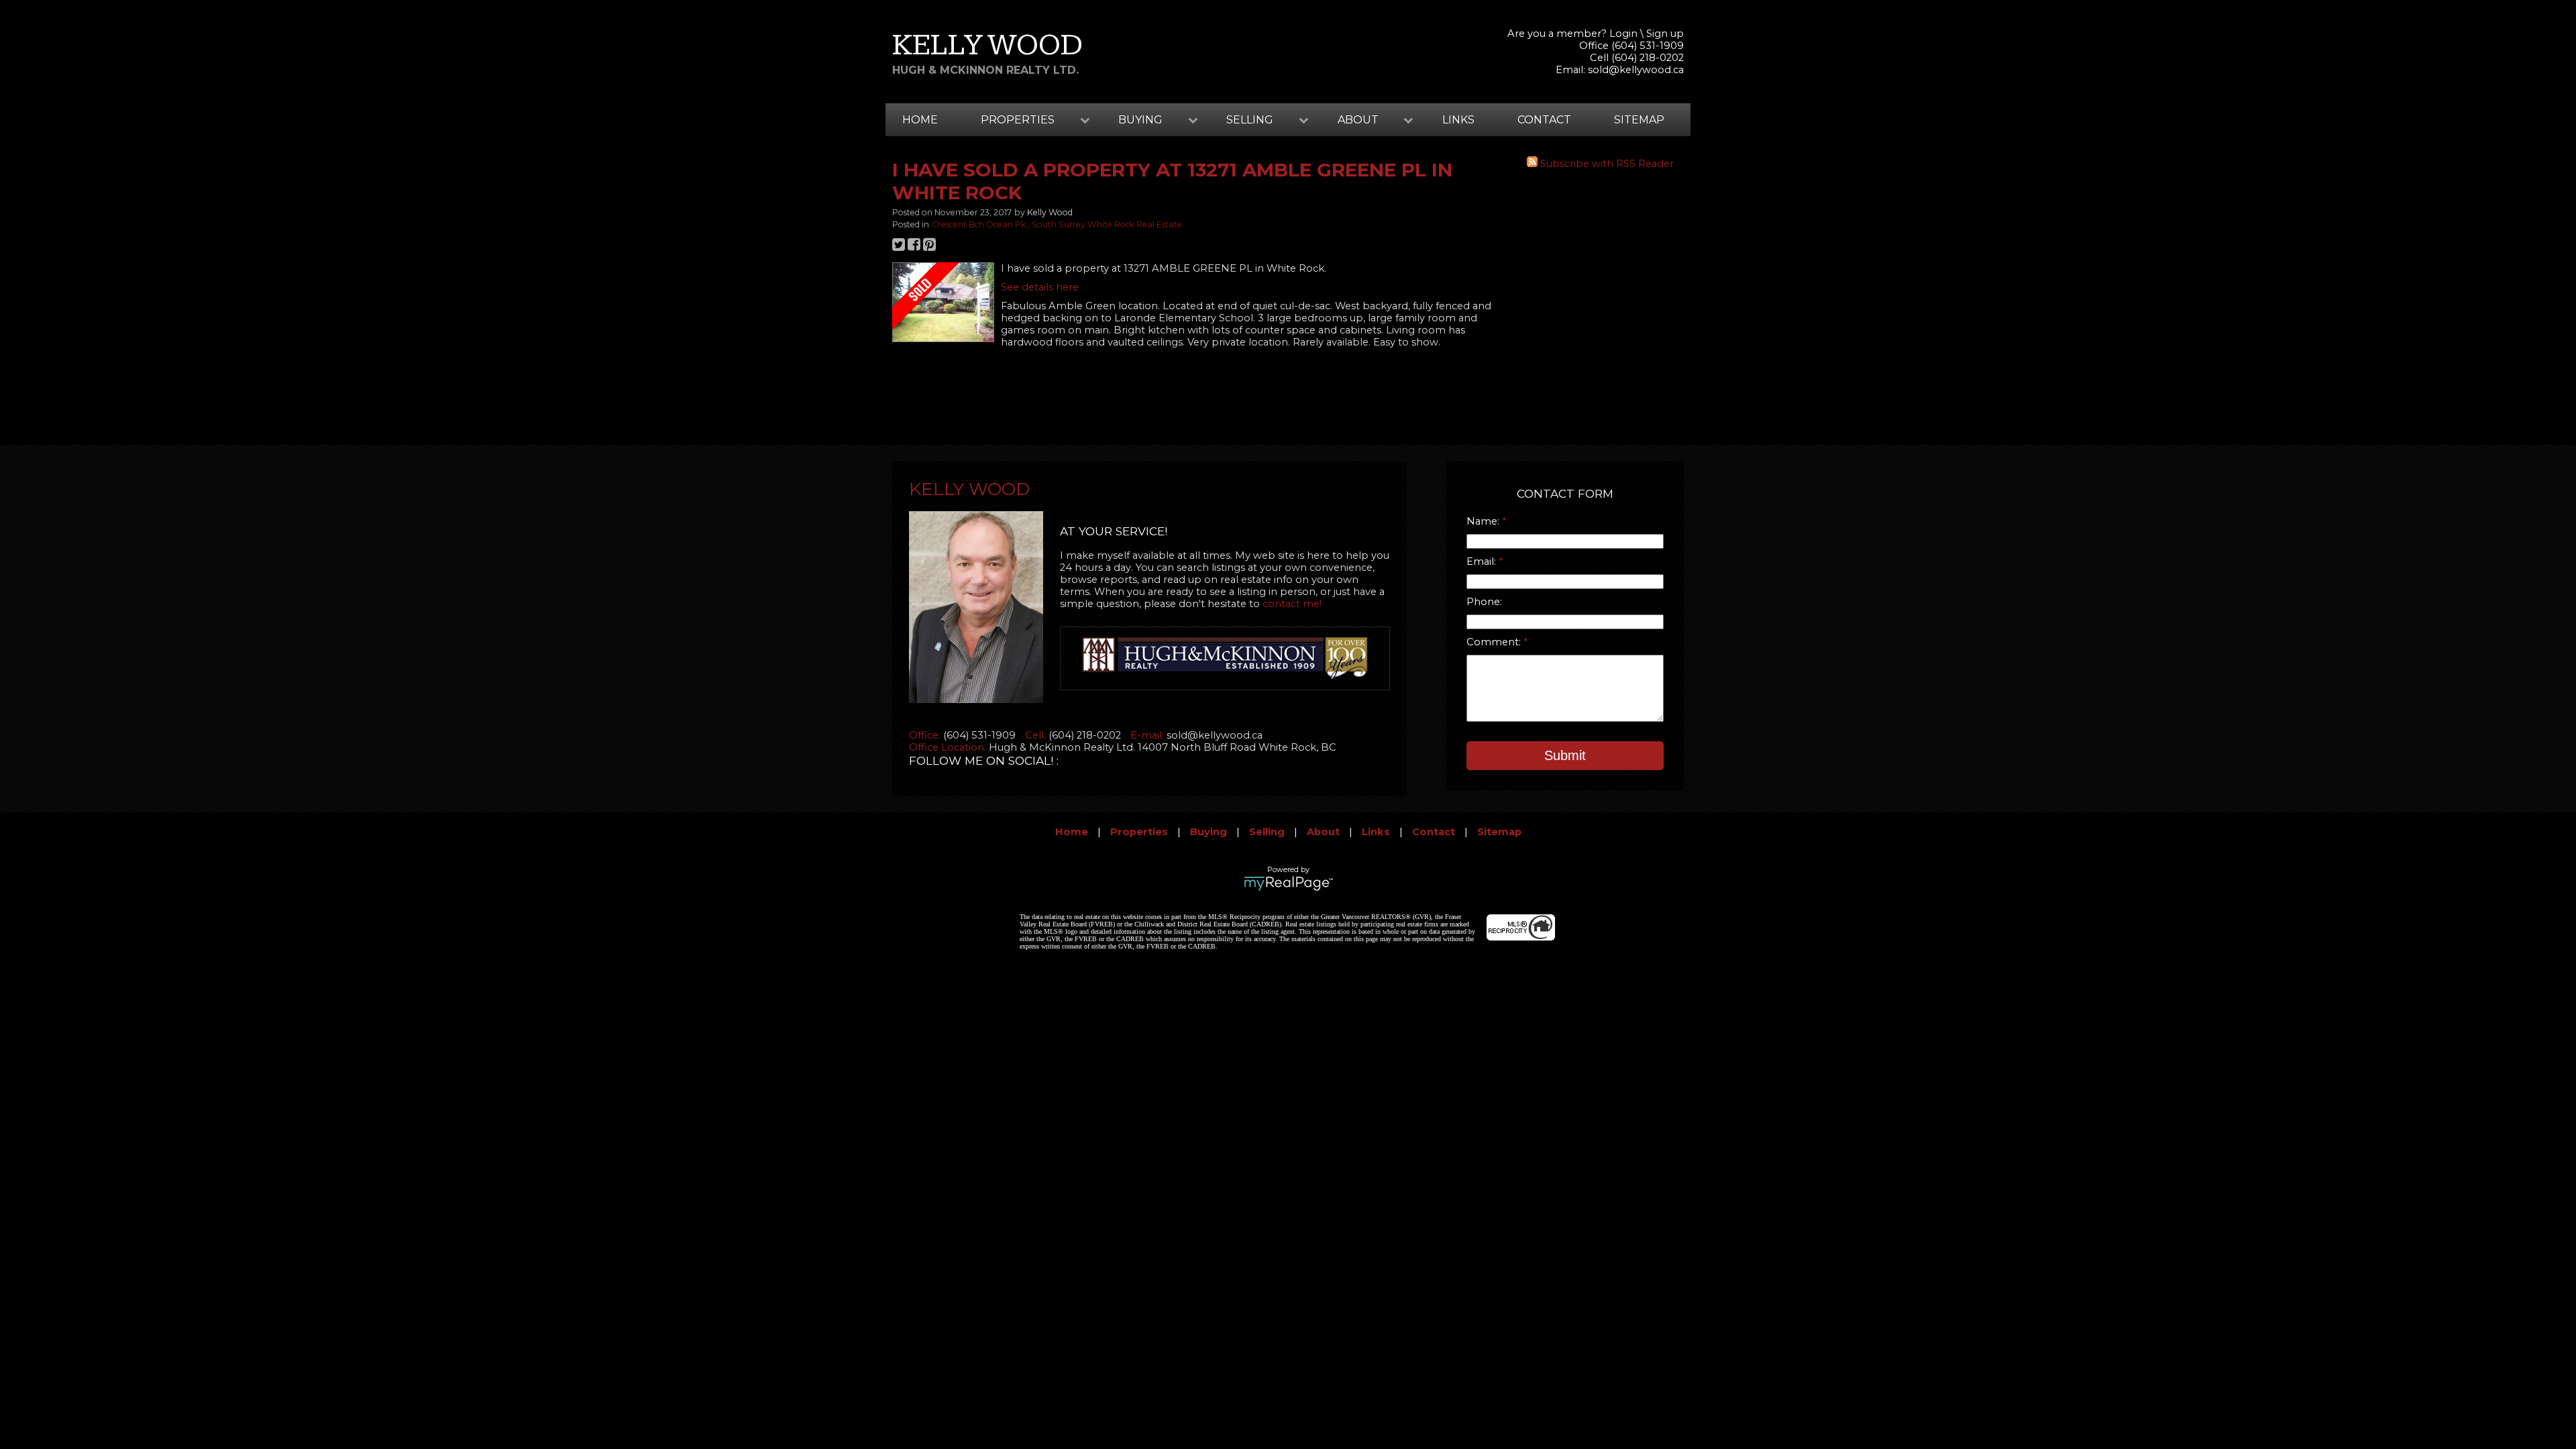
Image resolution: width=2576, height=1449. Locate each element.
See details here (1040, 287)
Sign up (1665, 34)
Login (1623, 34)
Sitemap (1639, 120)
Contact (1544, 120)
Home (920, 120)
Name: (1484, 521)
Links (1458, 120)
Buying (1209, 832)
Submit (1565, 755)
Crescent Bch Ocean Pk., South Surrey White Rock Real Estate (1057, 224)
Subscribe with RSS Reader (1606, 164)
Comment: (1495, 642)
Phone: (1484, 602)
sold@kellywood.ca (1636, 70)
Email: (1483, 561)
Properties (1139, 832)
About (1323, 832)
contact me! (1292, 604)
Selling (1267, 832)
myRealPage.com (1288, 883)
